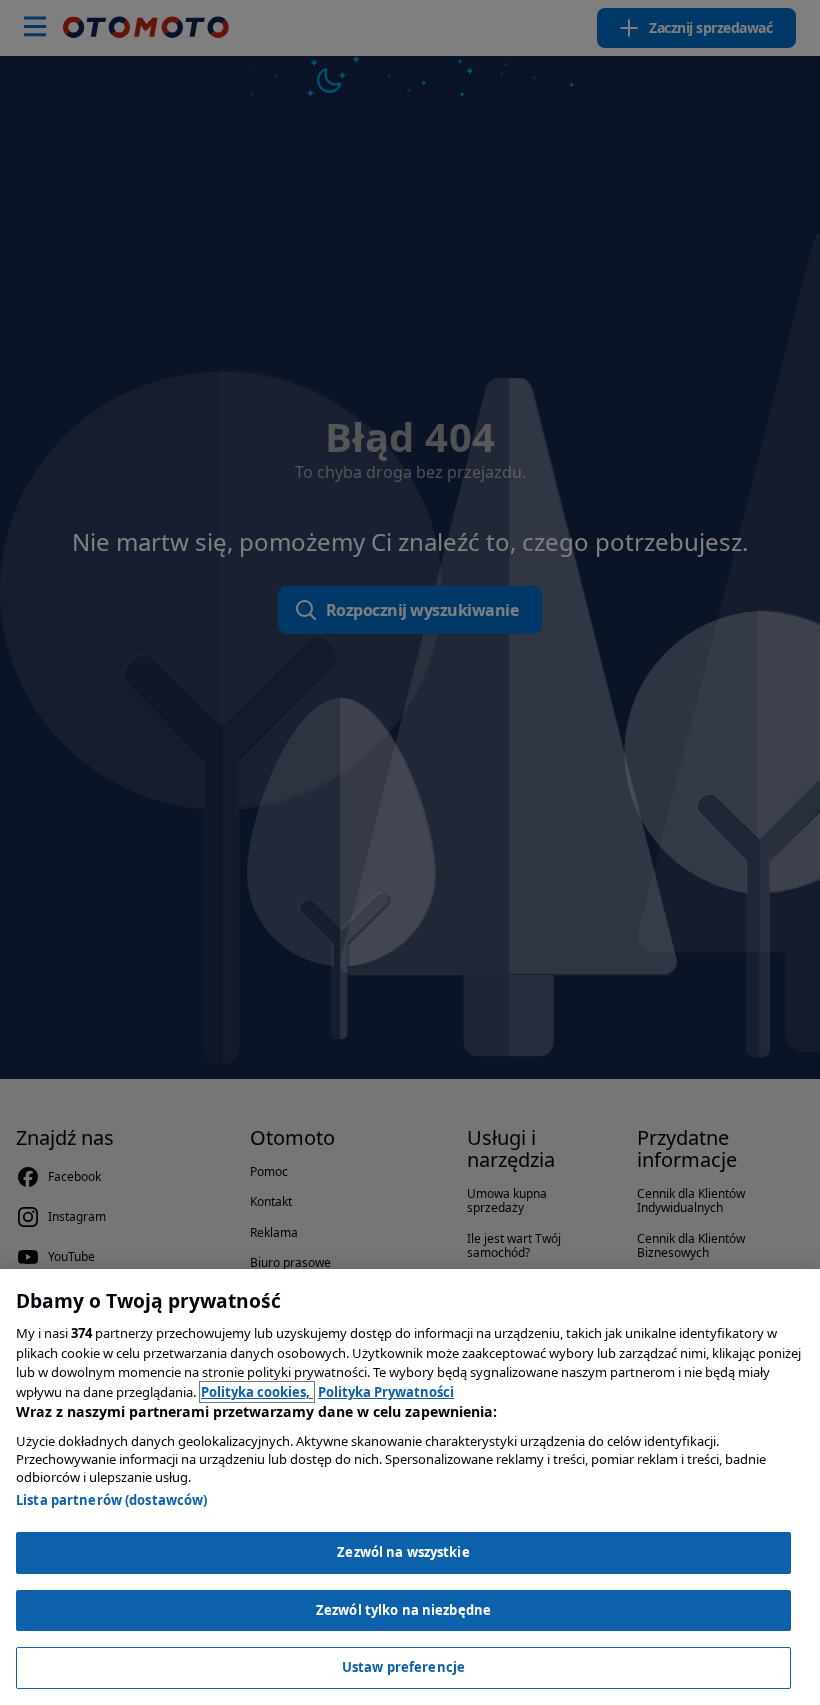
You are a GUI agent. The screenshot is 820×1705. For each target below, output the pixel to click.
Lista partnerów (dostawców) (112, 1500)
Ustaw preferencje (403, 1667)
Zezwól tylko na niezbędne (403, 1610)
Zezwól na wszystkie (403, 1552)
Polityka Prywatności (386, 1392)
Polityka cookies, (257, 1392)
